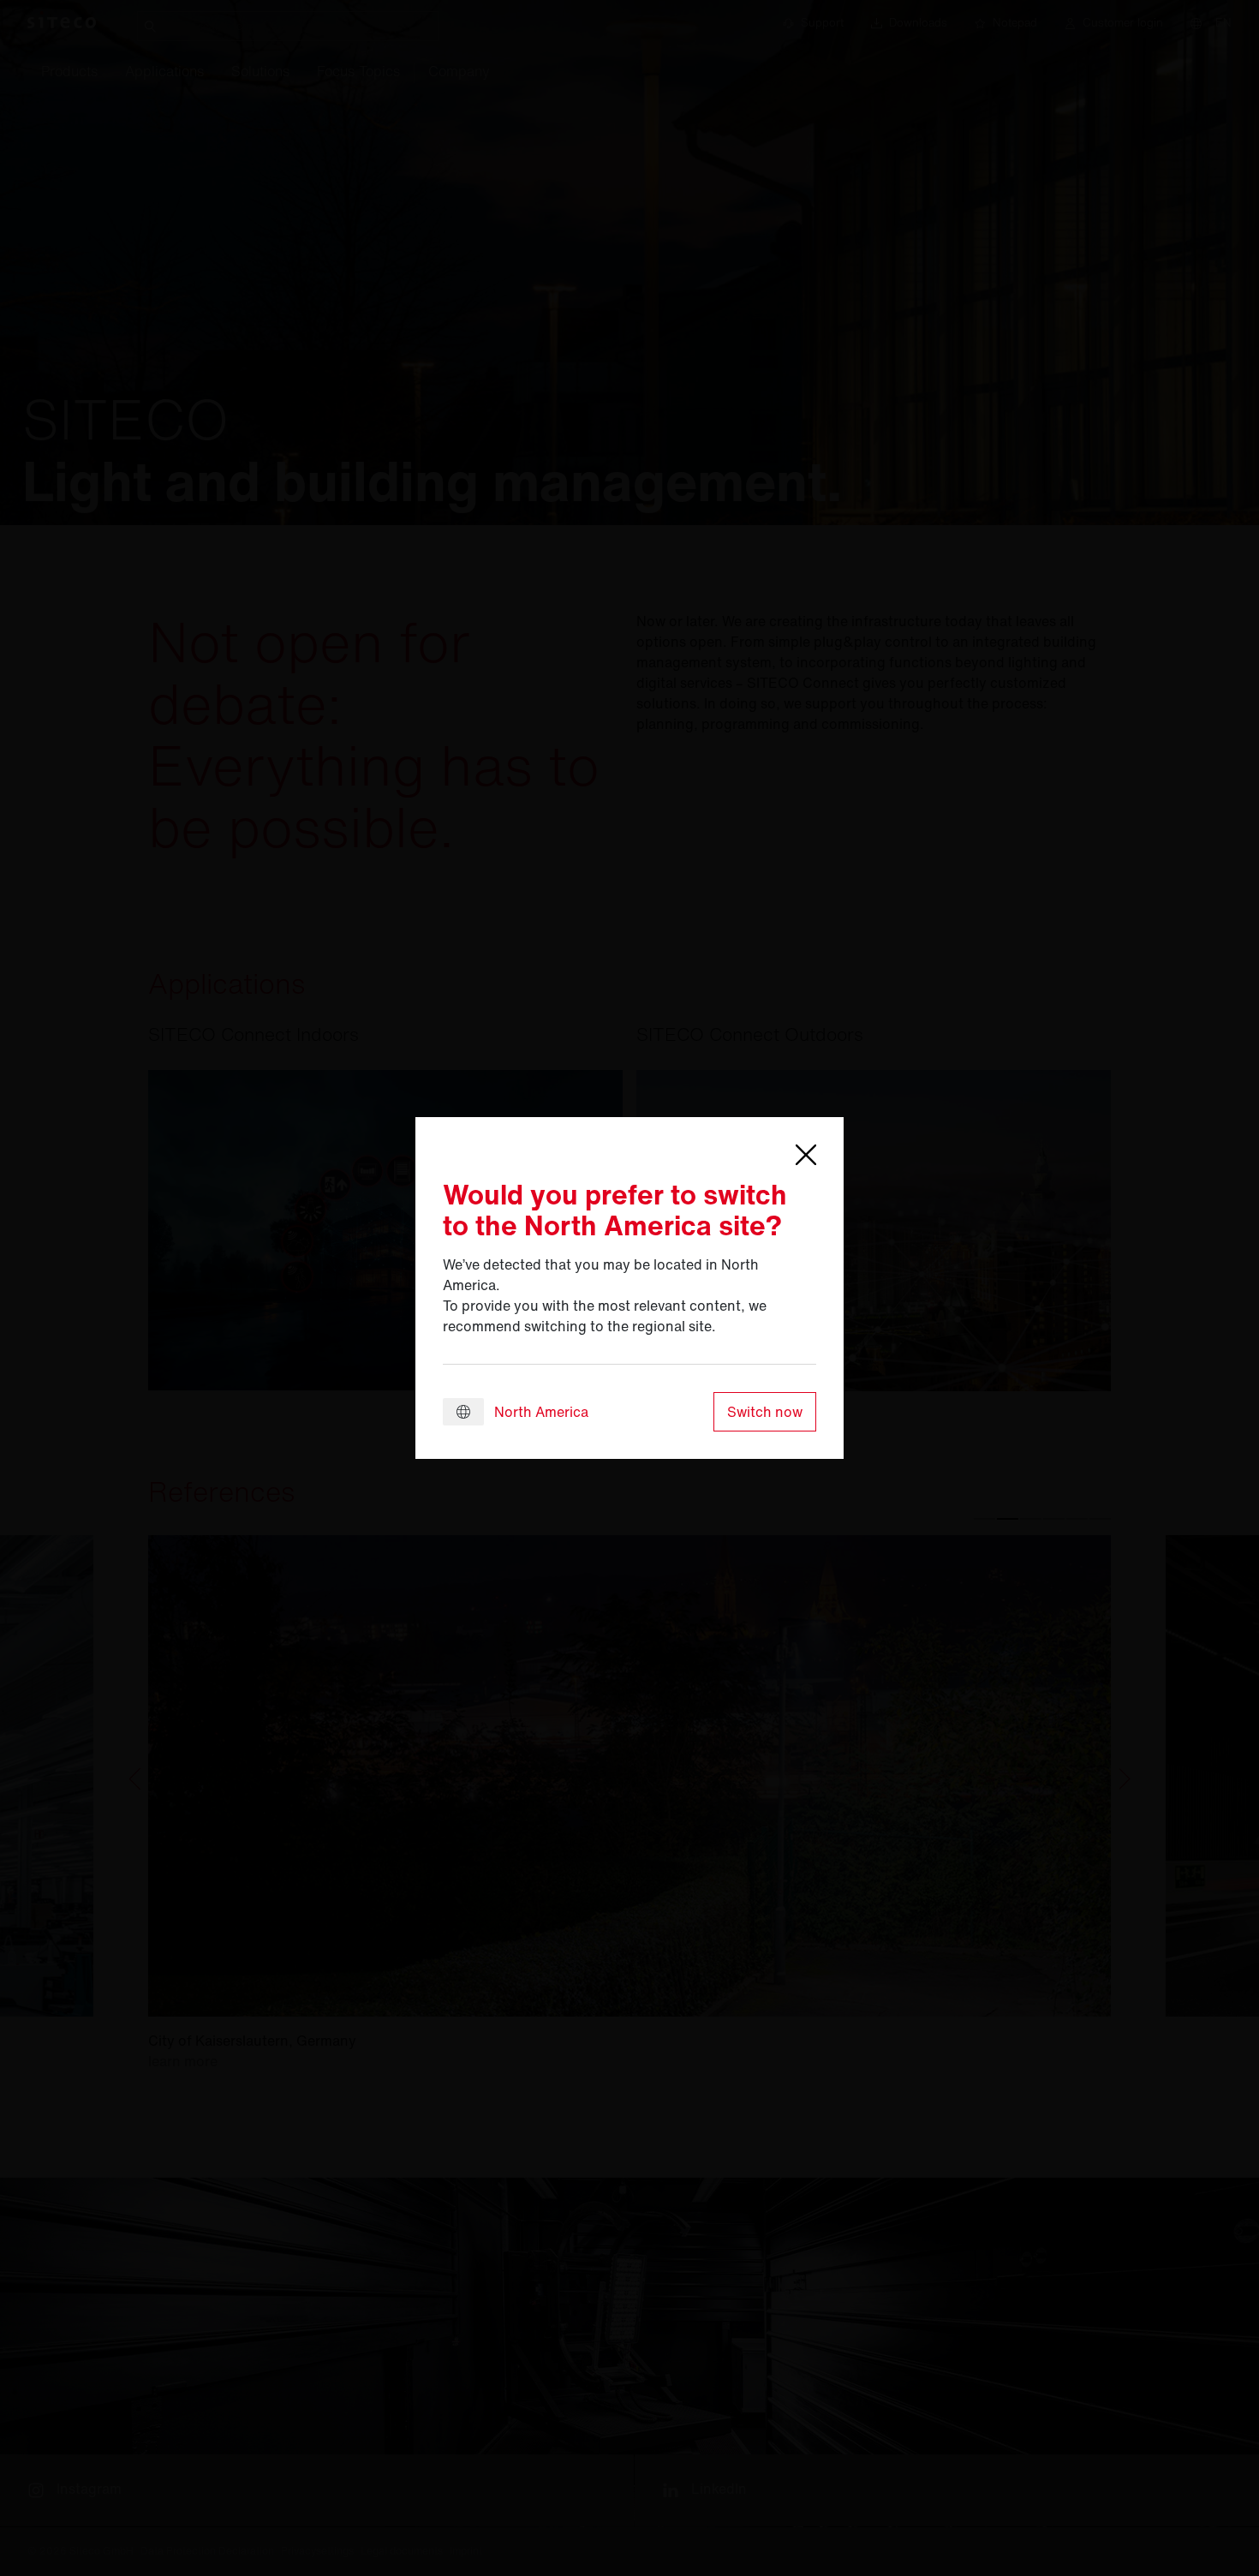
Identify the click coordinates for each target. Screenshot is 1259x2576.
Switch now (765, 1412)
